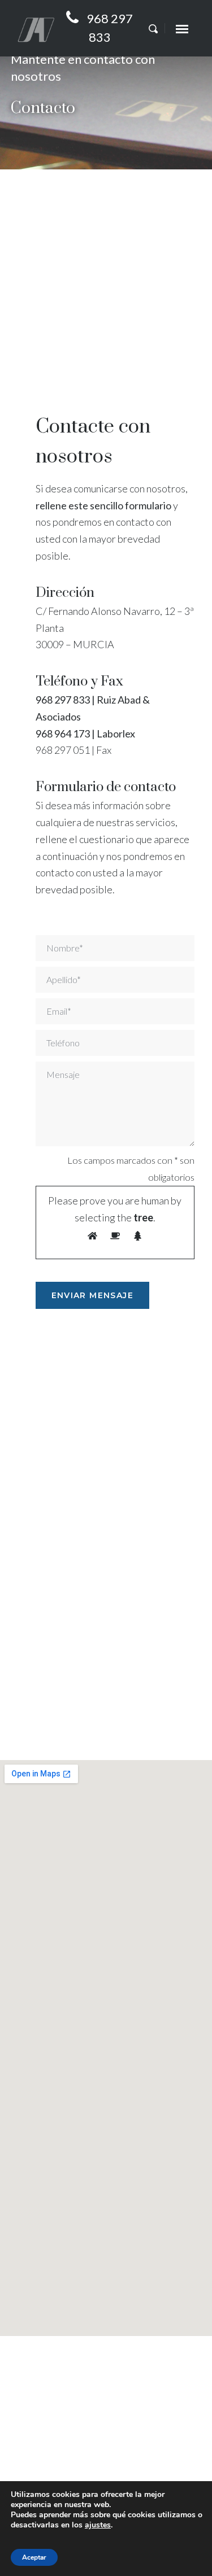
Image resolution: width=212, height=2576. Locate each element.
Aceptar (34, 2557)
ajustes (98, 2525)
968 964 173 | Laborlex (85, 733)
